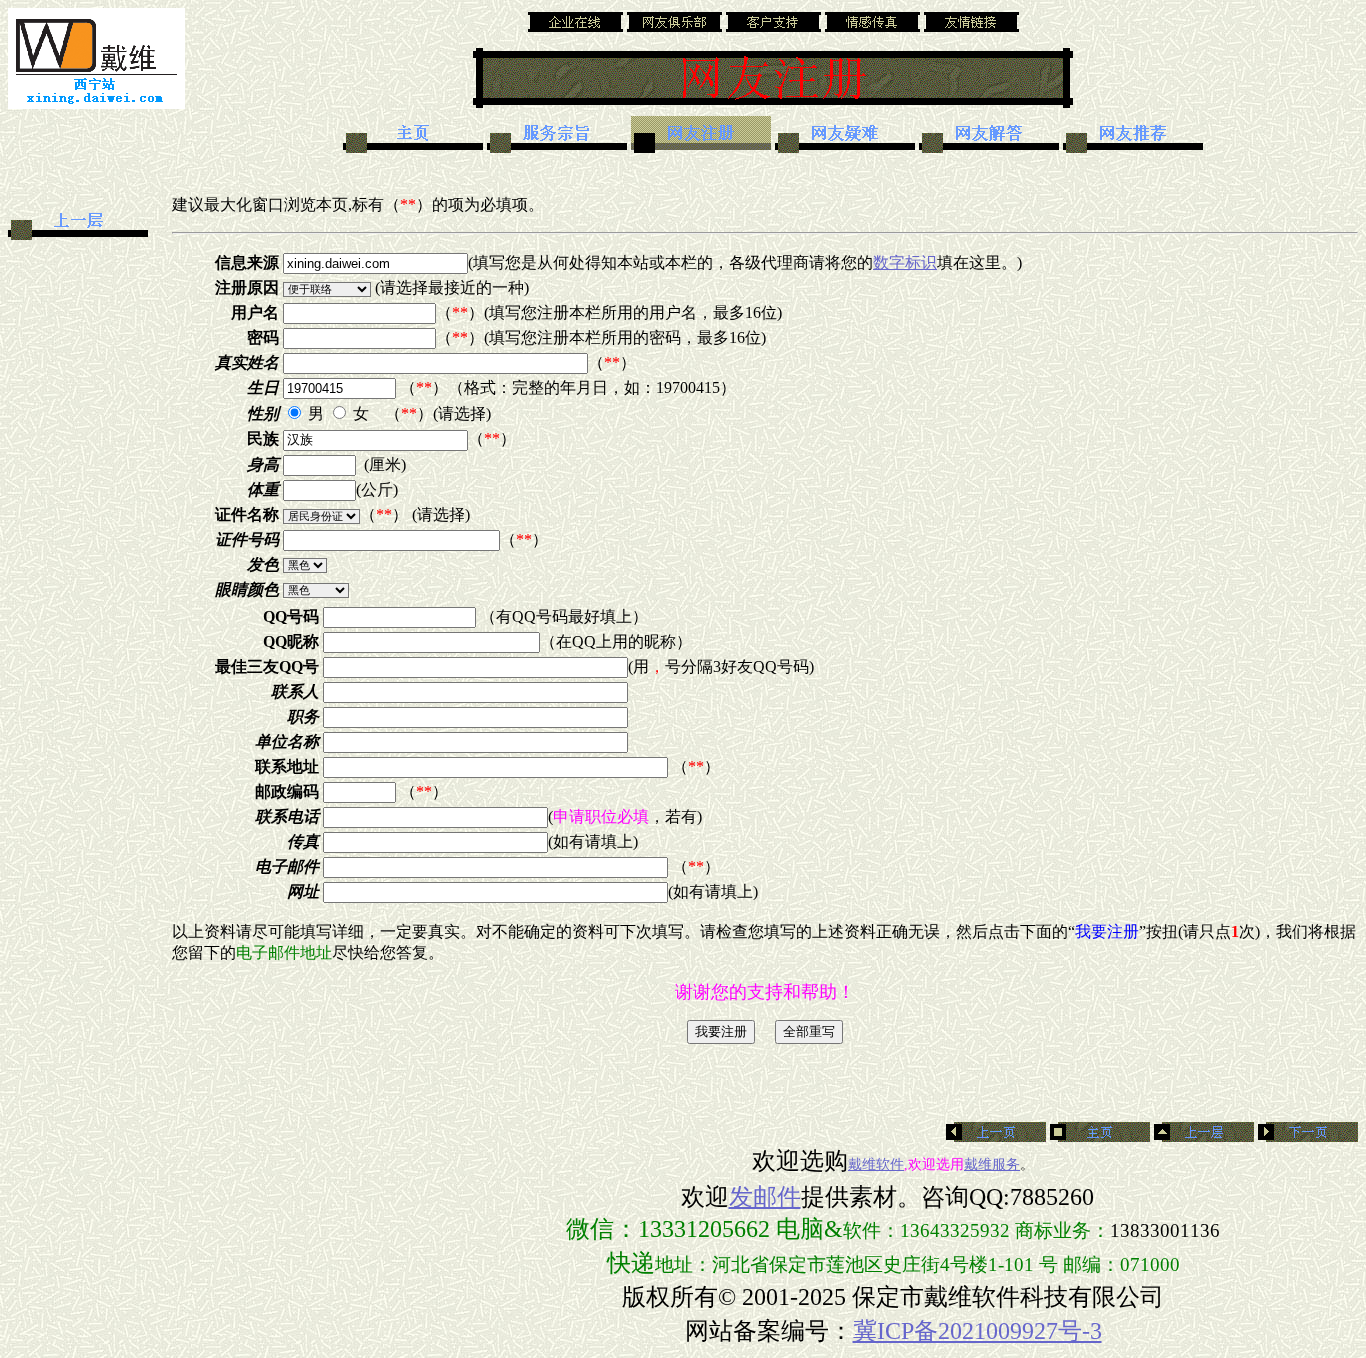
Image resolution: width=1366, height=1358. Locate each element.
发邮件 (765, 1197)
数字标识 (905, 262)
